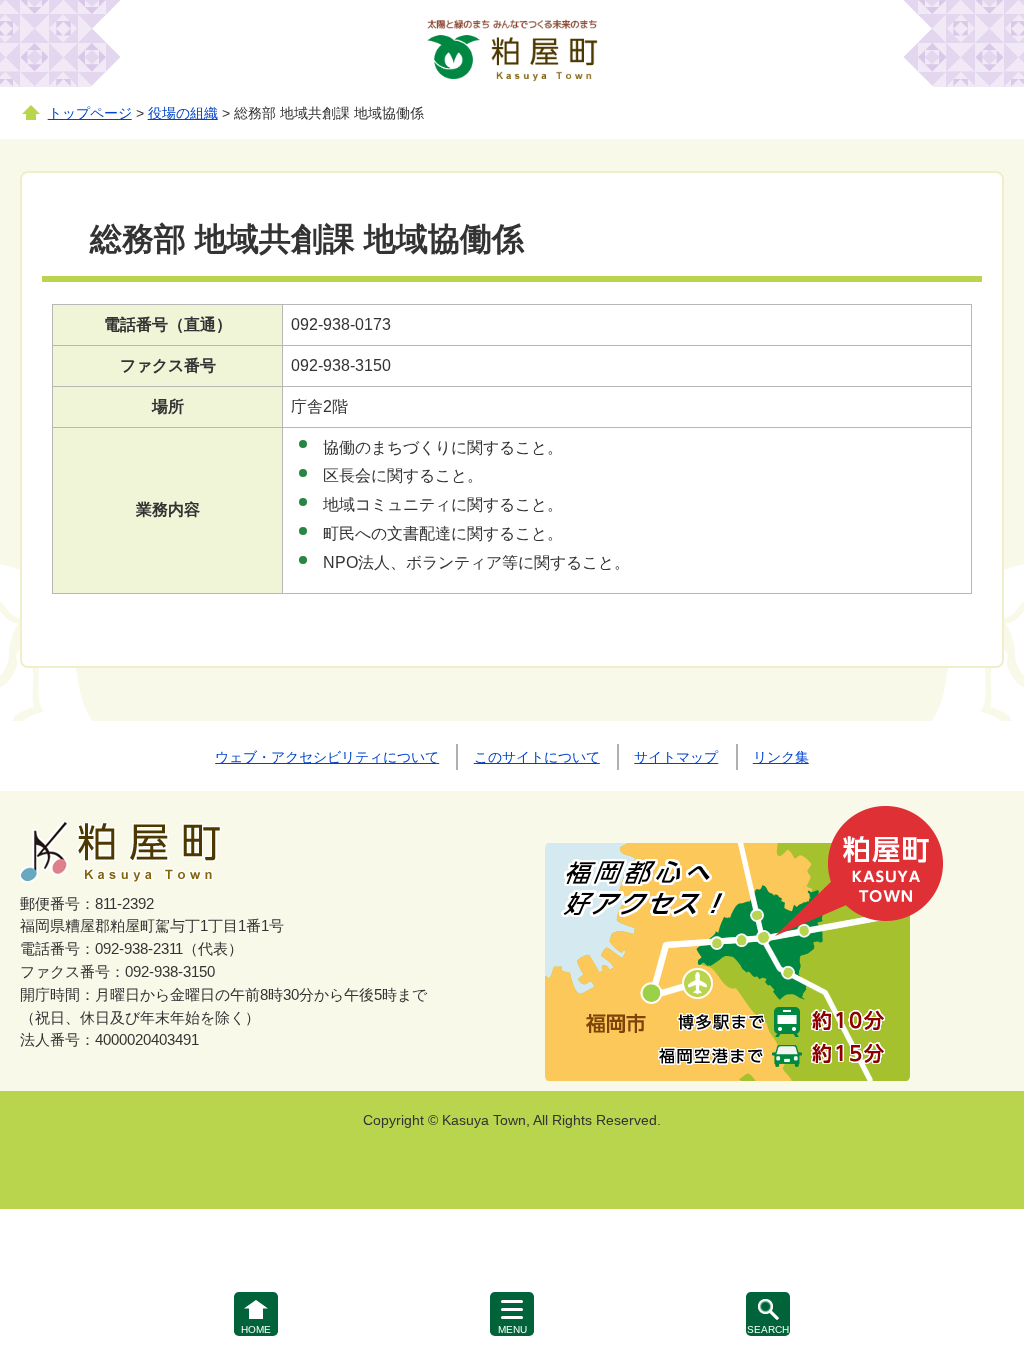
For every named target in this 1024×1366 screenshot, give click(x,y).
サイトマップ (676, 757)
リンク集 (781, 757)
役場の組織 (183, 113)
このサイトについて (537, 757)
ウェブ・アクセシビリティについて (327, 757)
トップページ (90, 113)
